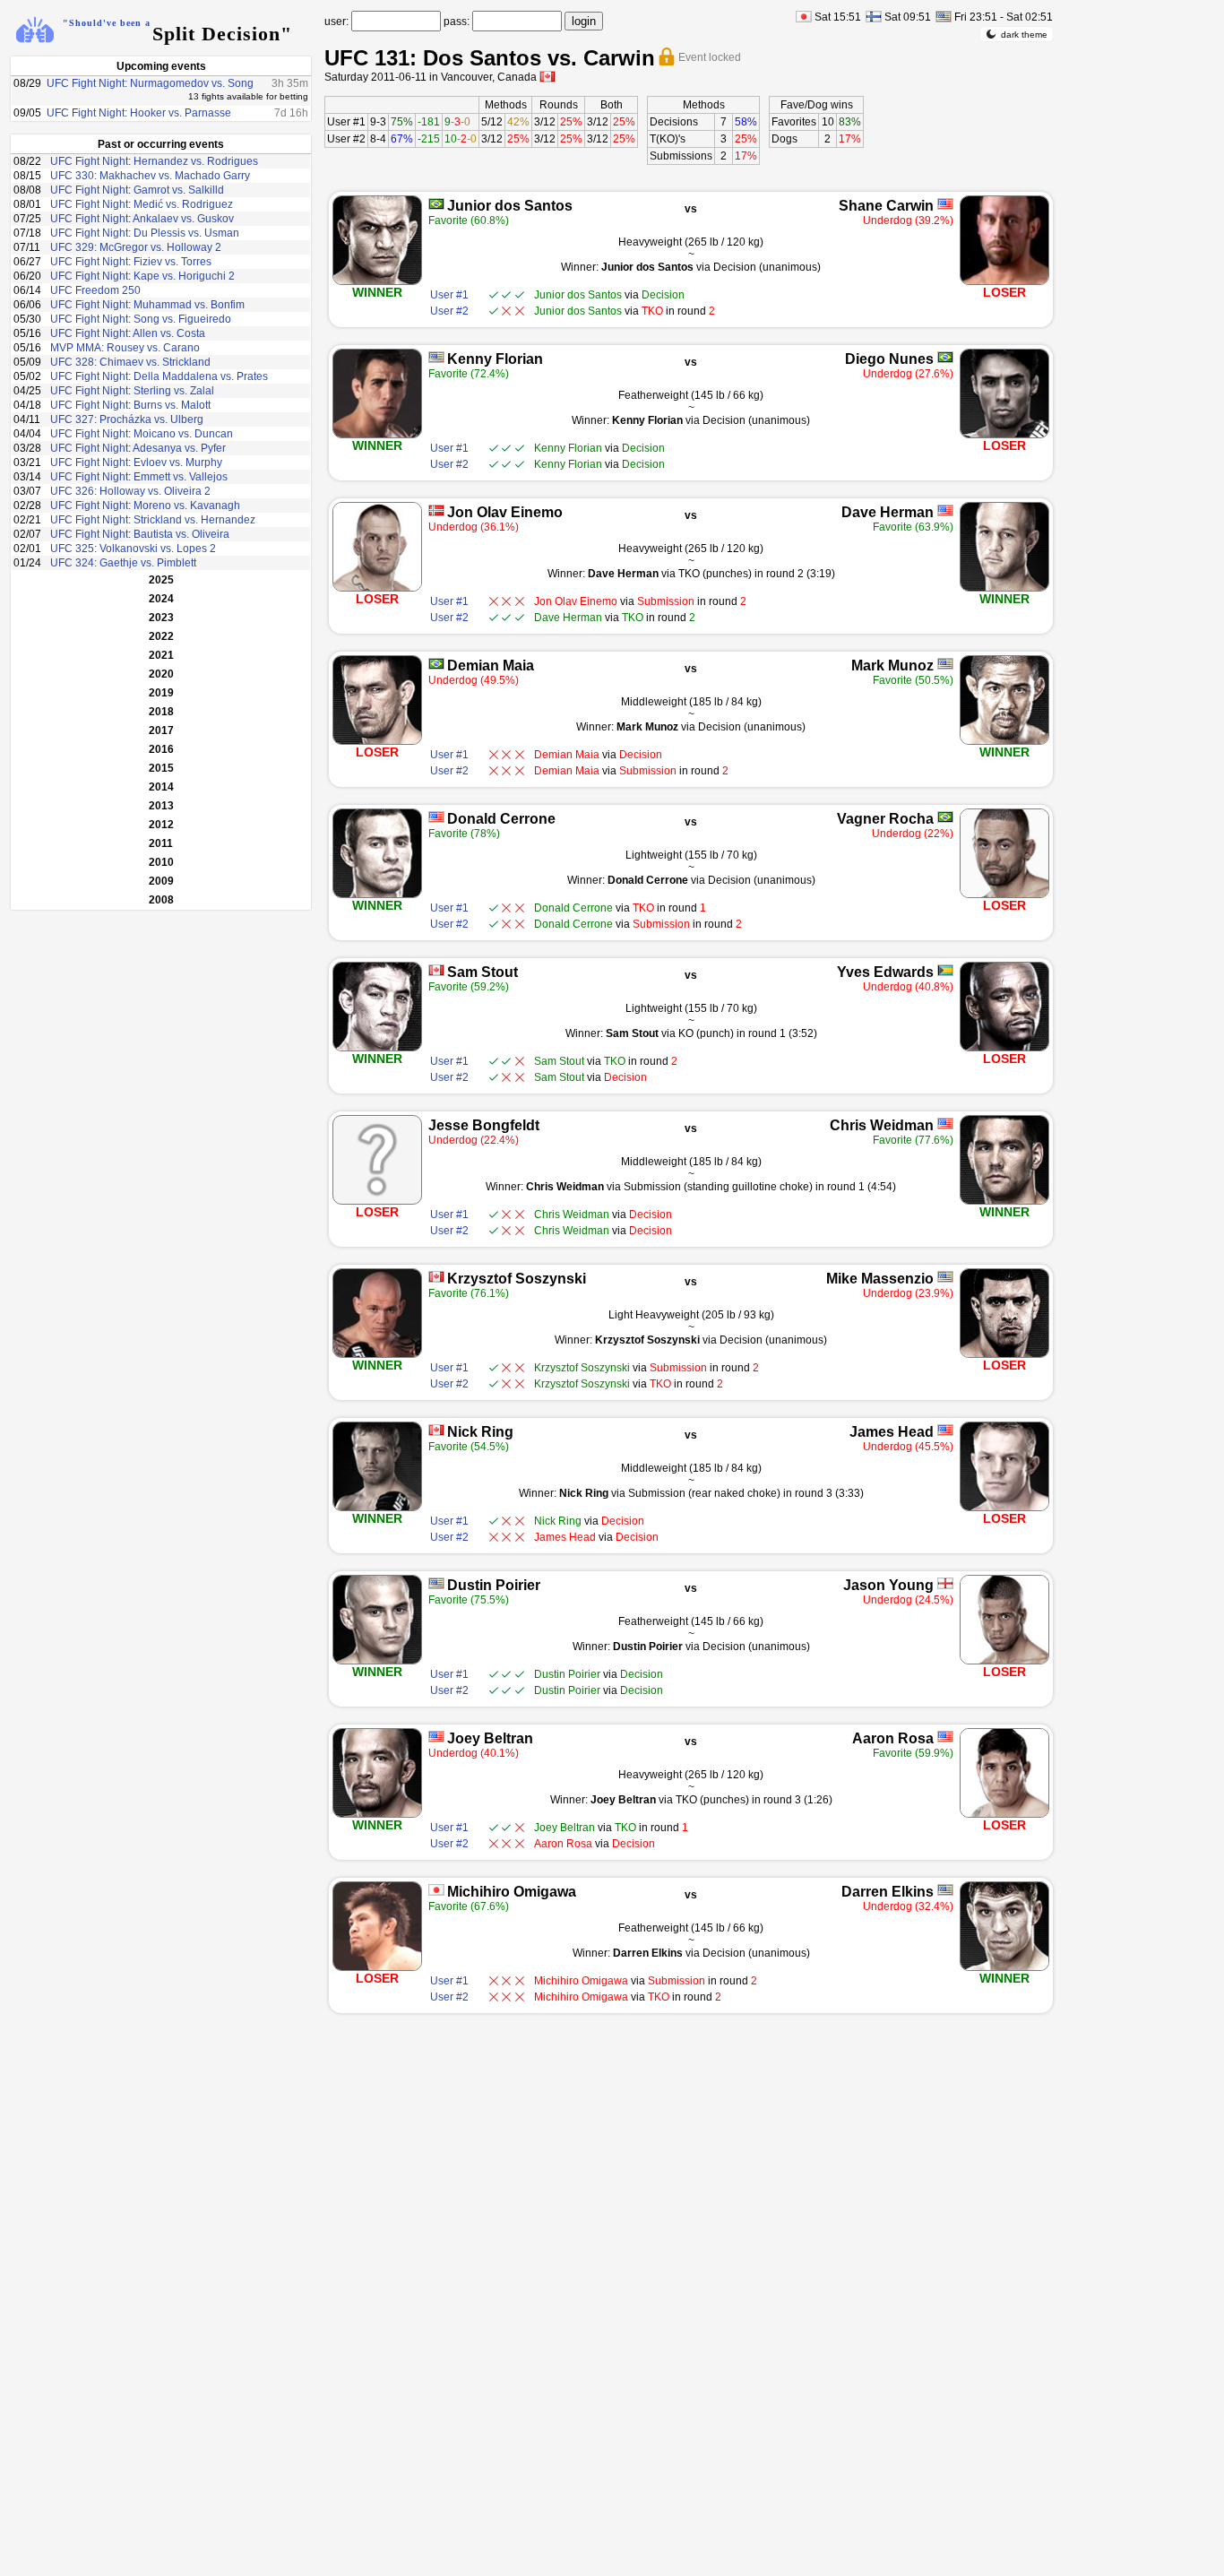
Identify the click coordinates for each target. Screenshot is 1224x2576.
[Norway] (436, 510)
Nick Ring (480, 1432)
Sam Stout (483, 972)
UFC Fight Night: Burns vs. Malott (130, 405)
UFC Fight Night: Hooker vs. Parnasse (139, 113)
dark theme (1024, 35)
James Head (892, 1432)
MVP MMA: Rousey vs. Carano (125, 348)
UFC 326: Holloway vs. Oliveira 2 (130, 491)
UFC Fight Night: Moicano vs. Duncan (142, 434)
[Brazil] (436, 204)
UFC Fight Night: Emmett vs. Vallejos (139, 477)
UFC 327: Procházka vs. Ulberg (127, 419)
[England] (945, 1583)
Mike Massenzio (880, 1279)
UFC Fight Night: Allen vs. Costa (128, 333)
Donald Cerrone (501, 819)
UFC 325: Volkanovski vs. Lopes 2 (133, 549)
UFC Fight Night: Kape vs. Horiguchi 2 (142, 276)
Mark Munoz (892, 666)
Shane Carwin (886, 206)
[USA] (945, 204)
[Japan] (436, 1890)
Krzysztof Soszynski (517, 1279)
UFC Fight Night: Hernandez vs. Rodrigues (154, 161)
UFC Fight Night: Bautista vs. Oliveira (140, 534)
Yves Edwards (885, 972)
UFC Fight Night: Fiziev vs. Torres (131, 262)
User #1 (346, 122)
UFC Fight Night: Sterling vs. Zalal (132, 391)
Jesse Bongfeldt (484, 1125)
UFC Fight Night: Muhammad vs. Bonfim (147, 305)
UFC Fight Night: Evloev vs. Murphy (136, 462)
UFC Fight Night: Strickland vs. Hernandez (153, 520)
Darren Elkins (888, 1892)
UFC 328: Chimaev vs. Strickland (130, 362)
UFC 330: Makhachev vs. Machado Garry (150, 176)
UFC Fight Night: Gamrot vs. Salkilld (137, 190)
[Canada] (436, 970)
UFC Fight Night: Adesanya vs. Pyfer (138, 448)
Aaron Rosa (893, 1738)
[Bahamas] (945, 970)
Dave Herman (888, 512)
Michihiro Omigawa (512, 1892)
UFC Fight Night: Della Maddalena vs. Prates (159, 376)
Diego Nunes (889, 359)
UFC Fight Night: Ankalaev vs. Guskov (142, 219)
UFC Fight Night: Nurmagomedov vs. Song (150, 83)
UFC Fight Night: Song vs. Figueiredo (141, 319)
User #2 (346, 139)
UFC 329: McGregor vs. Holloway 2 (136, 247)
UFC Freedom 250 (95, 290)
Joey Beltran (490, 1738)
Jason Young (888, 1585)
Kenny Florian (495, 359)
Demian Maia (491, 666)
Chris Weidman (882, 1125)
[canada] (547, 77)
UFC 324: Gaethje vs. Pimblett (123, 563)
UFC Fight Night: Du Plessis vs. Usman (145, 233)
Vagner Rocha (885, 819)
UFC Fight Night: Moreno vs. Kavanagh (145, 506)
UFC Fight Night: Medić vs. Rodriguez (142, 204)
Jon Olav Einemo (505, 512)
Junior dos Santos (510, 206)
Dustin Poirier (494, 1585)
